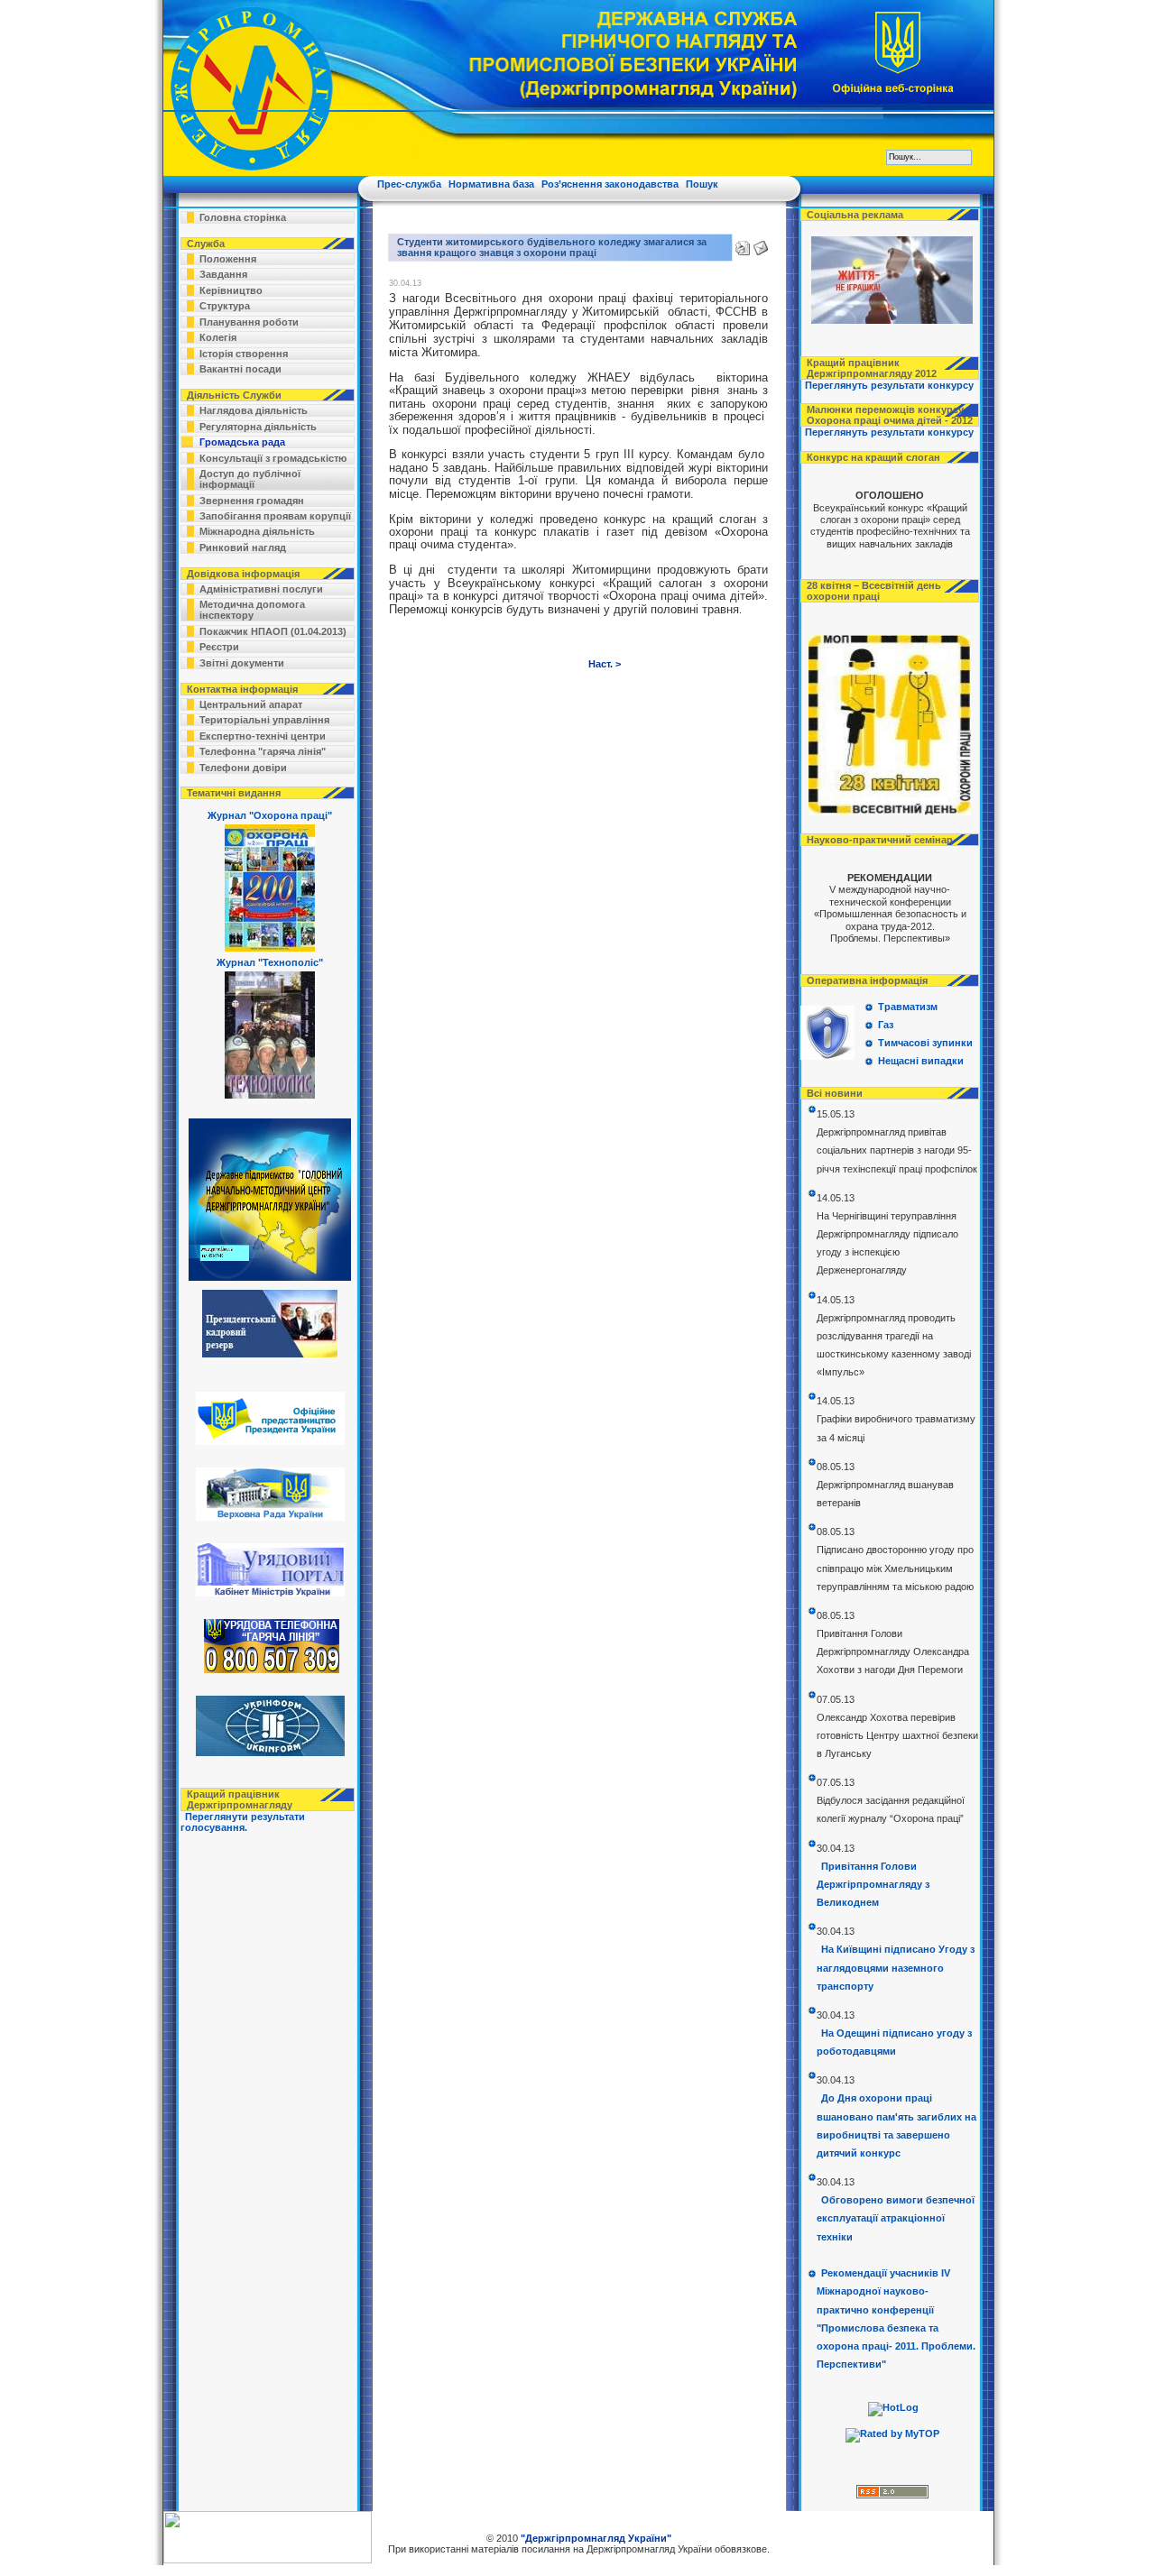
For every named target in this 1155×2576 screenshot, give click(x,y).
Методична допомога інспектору (252, 610)
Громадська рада (242, 442)
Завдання (223, 274)
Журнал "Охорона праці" (270, 815)
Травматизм (908, 1007)
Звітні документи (242, 663)
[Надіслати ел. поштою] (761, 244)
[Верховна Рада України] (268, 1517)
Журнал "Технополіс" (270, 962)
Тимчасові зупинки (925, 1043)
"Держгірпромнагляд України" (596, 2538)
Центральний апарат (251, 704)
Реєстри (219, 647)
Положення (228, 259)
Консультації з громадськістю (273, 458)
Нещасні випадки (921, 1061)
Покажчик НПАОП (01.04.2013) (273, 631)
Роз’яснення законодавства (610, 184)
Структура (225, 306)
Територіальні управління (264, 720)
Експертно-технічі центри (263, 736)
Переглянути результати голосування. (243, 1822)
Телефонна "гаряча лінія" (263, 751)
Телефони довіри (243, 768)
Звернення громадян (252, 501)
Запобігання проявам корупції (275, 516)
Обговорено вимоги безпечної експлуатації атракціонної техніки (896, 2218)
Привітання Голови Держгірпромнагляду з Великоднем (873, 1884)
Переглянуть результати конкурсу (889, 385)
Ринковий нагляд (243, 547)
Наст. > (605, 664)
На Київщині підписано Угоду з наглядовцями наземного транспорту (896, 1967)
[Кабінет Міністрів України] (268, 1593)
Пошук (702, 184)
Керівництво (231, 290)
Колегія (218, 337)
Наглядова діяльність (254, 410)
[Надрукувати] (743, 244)
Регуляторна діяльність (258, 427)
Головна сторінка (243, 217)
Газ (886, 1025)
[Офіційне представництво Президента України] (268, 1441)
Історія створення (244, 354)
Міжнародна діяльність (257, 531)
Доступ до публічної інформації (250, 479)
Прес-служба (409, 184)
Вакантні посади (240, 369)
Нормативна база (491, 184)
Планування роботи (249, 322)
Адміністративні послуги (261, 589)
